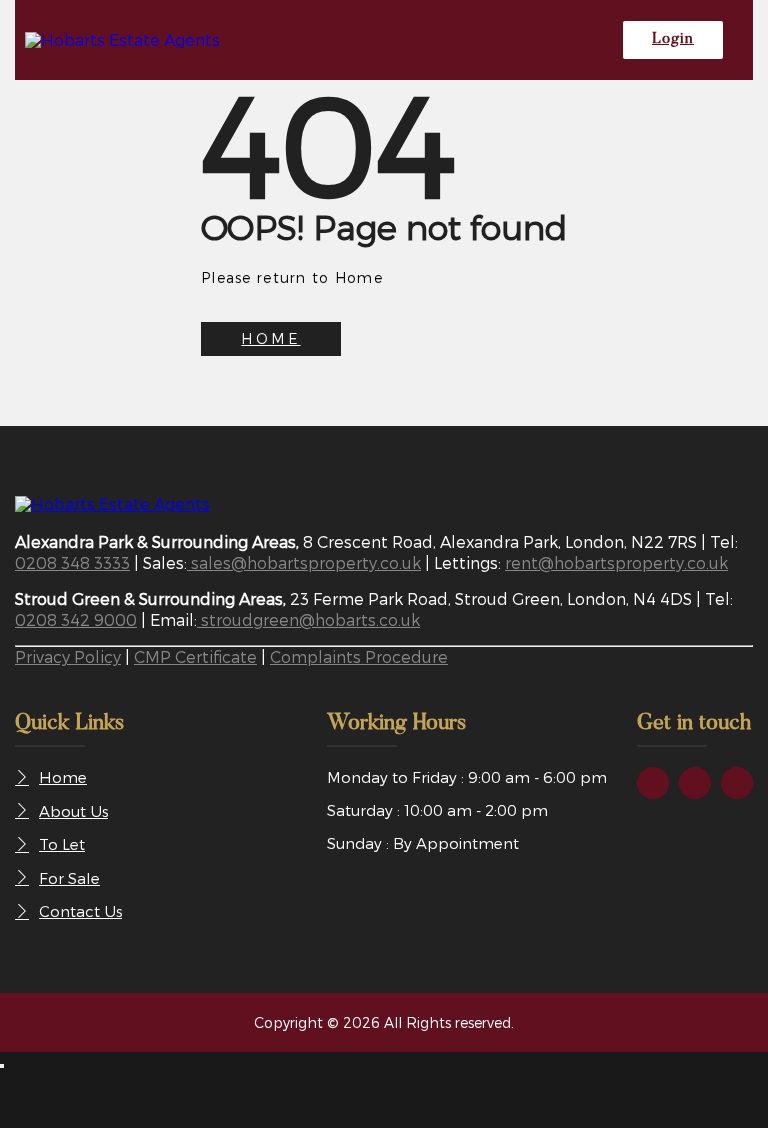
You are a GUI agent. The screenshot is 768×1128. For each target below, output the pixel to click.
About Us (73, 811)
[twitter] (695, 783)
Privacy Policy (68, 656)
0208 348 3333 (72, 562)
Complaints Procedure (359, 656)
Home (63, 777)
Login (673, 39)
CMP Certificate (195, 656)
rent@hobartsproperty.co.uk (616, 562)
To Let (62, 844)
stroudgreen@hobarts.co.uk (308, 619)
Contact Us (80, 911)
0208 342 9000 (76, 619)
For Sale (69, 878)
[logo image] (112, 503)
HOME (270, 338)
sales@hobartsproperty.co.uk (304, 562)
